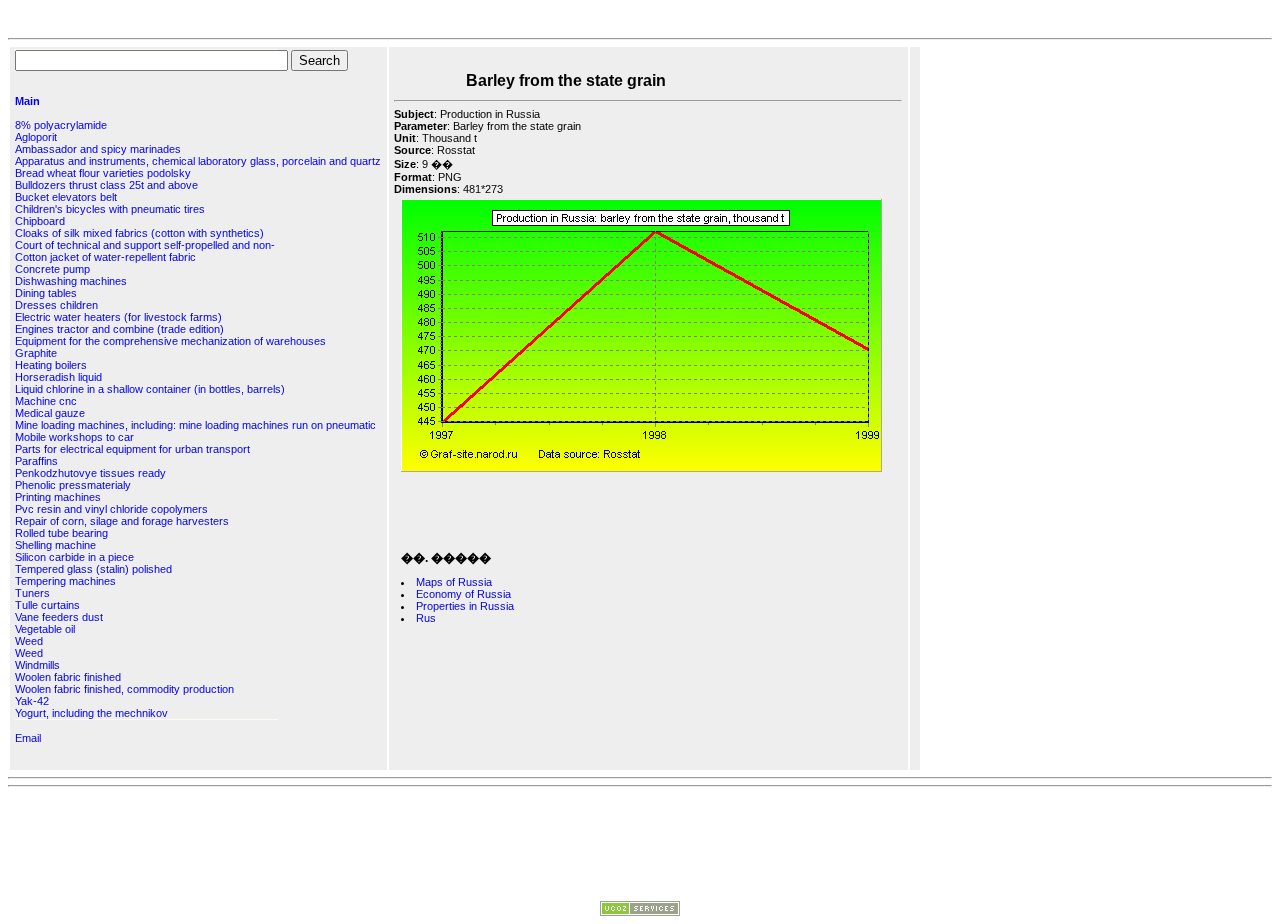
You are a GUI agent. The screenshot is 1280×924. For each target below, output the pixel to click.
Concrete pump (52, 269)
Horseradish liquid (58, 377)
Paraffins (36, 461)
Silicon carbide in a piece (74, 557)
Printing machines (58, 497)
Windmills (37, 665)
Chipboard (40, 221)
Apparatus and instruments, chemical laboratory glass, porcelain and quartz (198, 161)
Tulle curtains (47, 605)
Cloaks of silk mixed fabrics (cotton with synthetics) (139, 233)
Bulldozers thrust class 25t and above (106, 185)
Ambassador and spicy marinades (98, 149)
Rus (426, 618)
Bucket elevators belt (66, 197)
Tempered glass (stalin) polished (93, 569)
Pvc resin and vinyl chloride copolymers (111, 509)
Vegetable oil (45, 629)
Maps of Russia (454, 582)
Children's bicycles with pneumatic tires (110, 209)
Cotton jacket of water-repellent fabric (105, 257)
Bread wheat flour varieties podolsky (103, 173)
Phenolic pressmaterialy (73, 485)
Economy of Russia (463, 594)
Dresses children (56, 305)
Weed (29, 641)
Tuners (32, 593)
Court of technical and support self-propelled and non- (145, 245)
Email (28, 738)
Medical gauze (50, 413)
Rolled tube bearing (61, 533)
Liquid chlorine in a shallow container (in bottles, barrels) (150, 389)
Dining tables (46, 293)
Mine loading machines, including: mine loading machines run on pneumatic (195, 425)
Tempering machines (65, 581)
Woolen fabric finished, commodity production (124, 689)
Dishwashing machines (71, 281)
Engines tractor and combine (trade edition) (119, 329)
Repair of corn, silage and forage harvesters (122, 521)
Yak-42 (32, 701)
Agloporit (36, 137)
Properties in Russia (465, 606)
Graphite (36, 353)
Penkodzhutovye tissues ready (90, 473)
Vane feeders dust (59, 617)
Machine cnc (46, 401)
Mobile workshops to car (74, 437)
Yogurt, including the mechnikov (91, 713)
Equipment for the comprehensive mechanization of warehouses (170, 341)
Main (27, 101)
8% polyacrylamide (61, 125)
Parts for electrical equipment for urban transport (132, 449)
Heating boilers (51, 365)
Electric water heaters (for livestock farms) (118, 317)
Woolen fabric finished (68, 677)
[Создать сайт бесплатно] (640, 912)
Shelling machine (55, 545)
